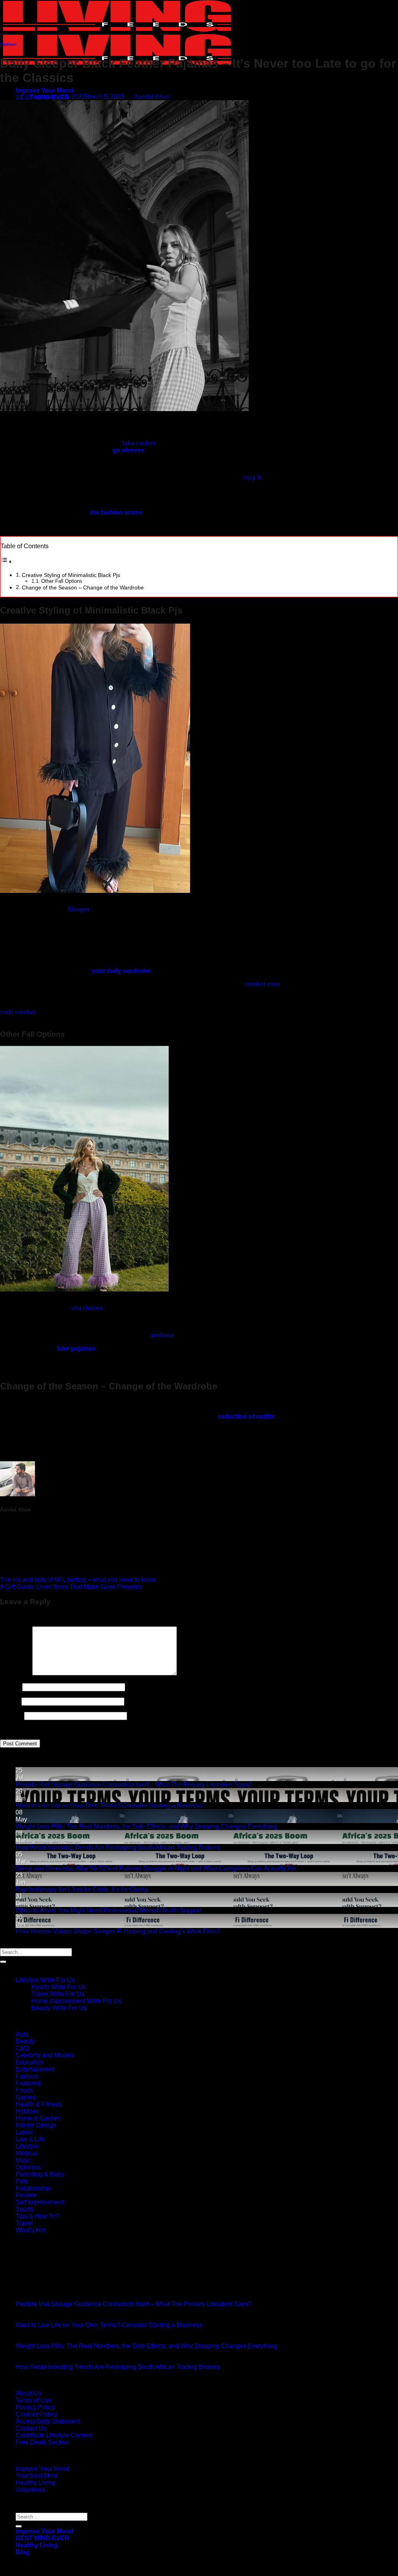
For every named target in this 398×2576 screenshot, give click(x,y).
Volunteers (30, 2490)
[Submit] (3, 1962)
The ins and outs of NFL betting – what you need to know (78, 1580)
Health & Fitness (38, 2104)
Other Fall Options (62, 581)
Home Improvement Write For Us (76, 2001)
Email (10, 1701)
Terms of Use (34, 2400)
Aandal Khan (152, 97)
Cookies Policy (36, 2414)
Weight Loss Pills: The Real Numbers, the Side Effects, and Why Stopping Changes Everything (146, 1826)
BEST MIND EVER (42, 2538)
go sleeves (128, 450)
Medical (26, 2153)
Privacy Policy (35, 2407)
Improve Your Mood (45, 90)
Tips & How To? (37, 2216)
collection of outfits (246, 1416)
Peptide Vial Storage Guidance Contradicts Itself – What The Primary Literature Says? (134, 1784)
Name (10, 1687)
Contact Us (31, 2428)
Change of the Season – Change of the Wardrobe (83, 587)
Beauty (25, 2041)
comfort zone (263, 984)
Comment (15, 1673)
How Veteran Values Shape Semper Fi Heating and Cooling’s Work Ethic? (118, 1931)
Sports (24, 2209)
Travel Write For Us (58, 1994)
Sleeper (79, 909)
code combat (18, 1012)
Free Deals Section (42, 2442)
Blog (23, 2552)
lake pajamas (76, 1348)
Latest (24, 2132)
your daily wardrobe (121, 971)
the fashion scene (116, 512)
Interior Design (36, 2125)
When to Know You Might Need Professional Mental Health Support (108, 1910)
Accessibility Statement (48, 2421)
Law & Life (30, 2139)
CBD (22, 2048)
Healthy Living (35, 2483)
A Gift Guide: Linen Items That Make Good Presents (71, 1587)
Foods (24, 2090)
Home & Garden (38, 2118)
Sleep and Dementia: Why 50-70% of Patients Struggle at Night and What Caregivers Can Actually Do (155, 1868)
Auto (22, 2034)
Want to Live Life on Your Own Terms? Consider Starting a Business (109, 1805)
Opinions (28, 2167)
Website (11, 1716)
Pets (22, 2181)
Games (25, 2097)
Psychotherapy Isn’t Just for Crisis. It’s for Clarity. (82, 1889)
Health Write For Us (58, 1987)
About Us (28, 2393)
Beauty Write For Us (59, 2008)
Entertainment (35, 2069)
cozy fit (252, 477)
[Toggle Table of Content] (6, 562)
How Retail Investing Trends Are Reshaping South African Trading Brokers (118, 1847)
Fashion (8, 44)
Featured (28, 2083)
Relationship (33, 2188)
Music (24, 2160)
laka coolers (139, 443)
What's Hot (31, 2230)
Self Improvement (40, 2202)
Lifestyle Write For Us (45, 1980)
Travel (24, 2223)
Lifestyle (27, 2146)
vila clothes (87, 1308)
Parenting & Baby (40, 2174)
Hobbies (27, 2111)
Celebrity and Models (45, 2055)
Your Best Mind (37, 2476)
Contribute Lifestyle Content (54, 2435)
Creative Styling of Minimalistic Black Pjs (71, 575)
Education (30, 2062)
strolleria (162, 1335)
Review (26, 2195)
